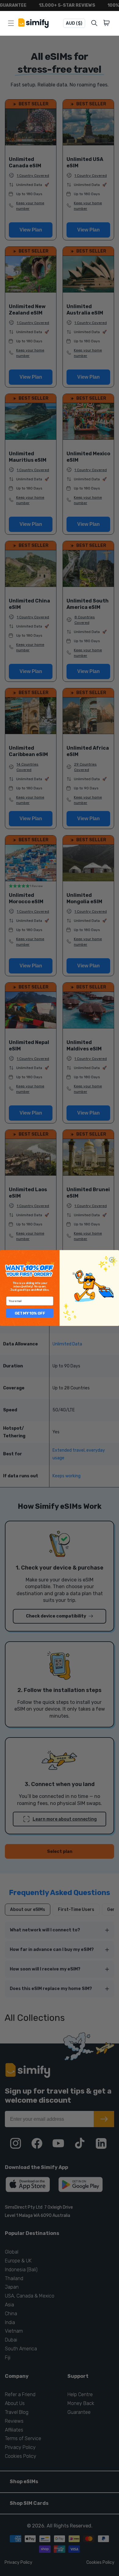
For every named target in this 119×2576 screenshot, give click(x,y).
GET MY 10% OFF (30, 1313)
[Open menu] (11, 23)
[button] (108, 23)
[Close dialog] (112, 1260)
